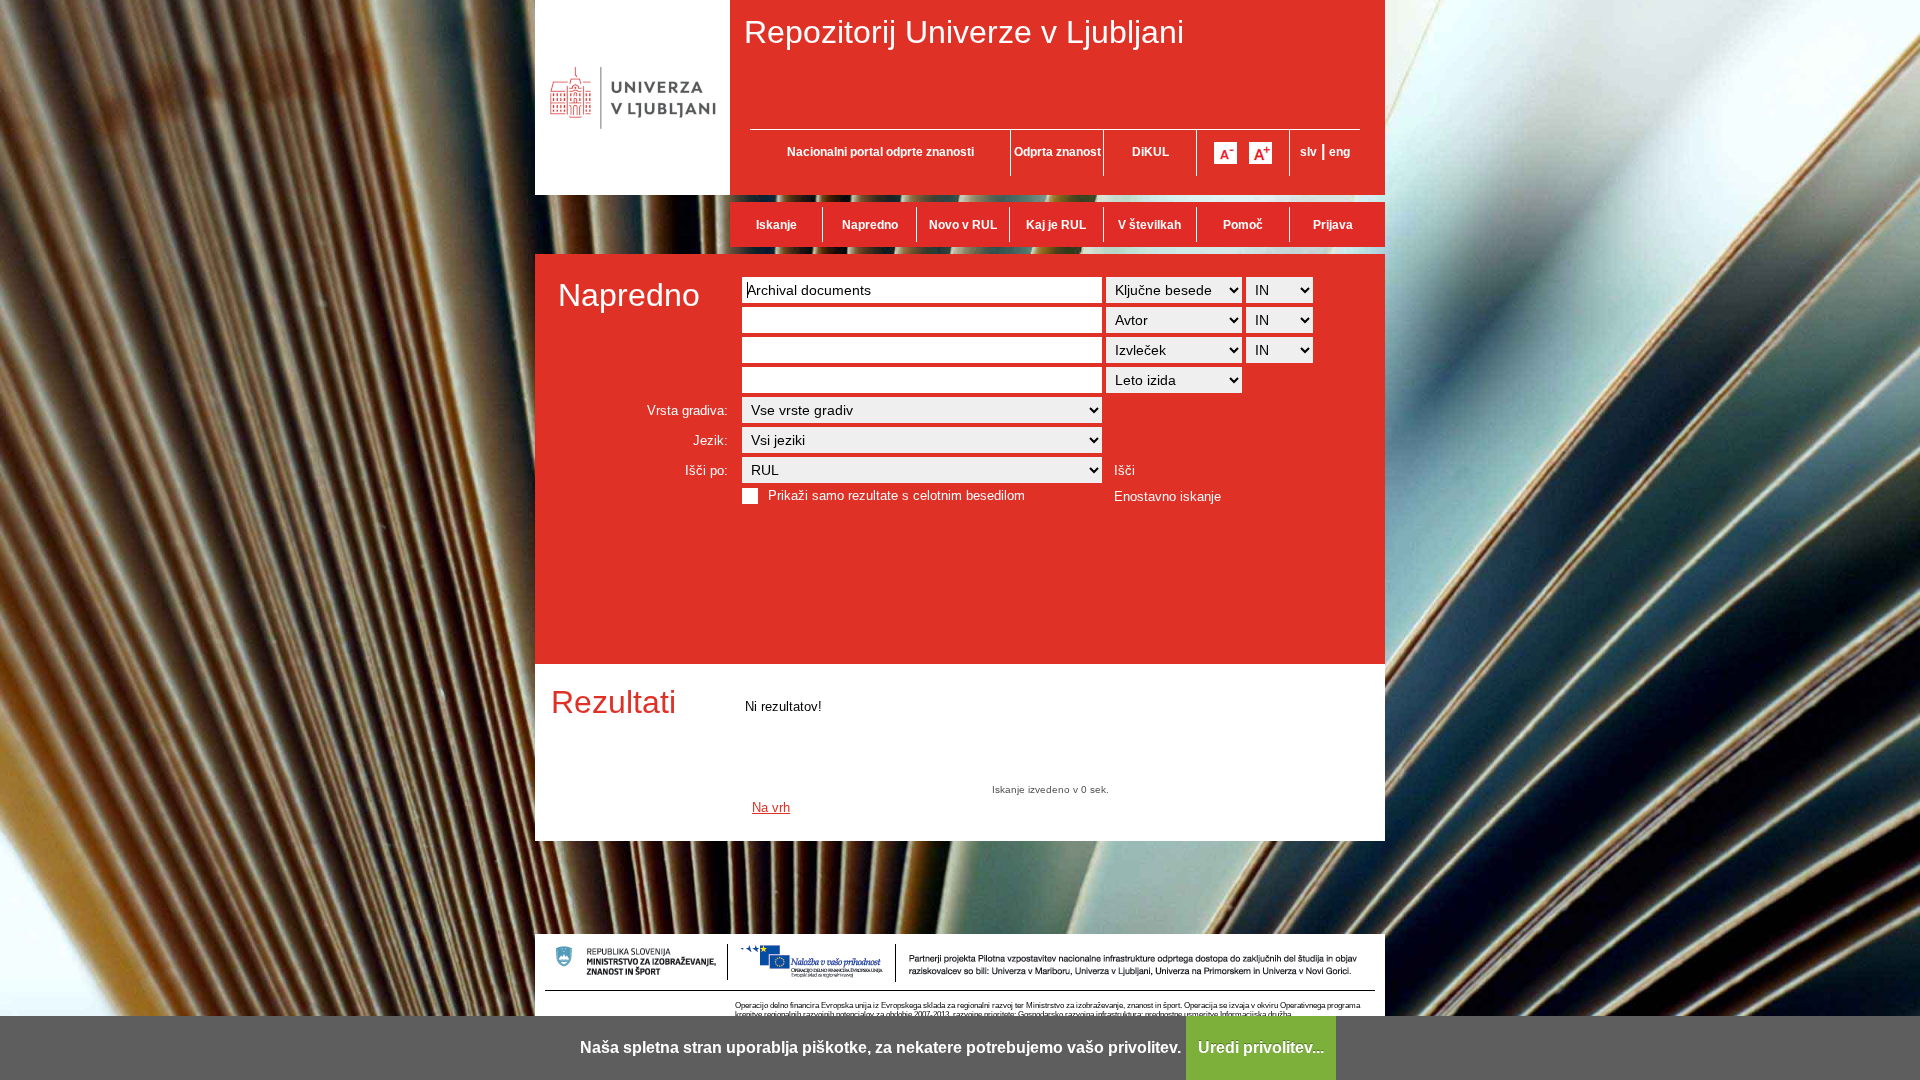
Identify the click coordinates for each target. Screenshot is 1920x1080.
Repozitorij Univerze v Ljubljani (964, 32)
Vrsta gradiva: (687, 410)
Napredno (870, 225)
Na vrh (771, 807)
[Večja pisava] (1260, 153)
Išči (1124, 470)
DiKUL (1150, 152)
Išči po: (706, 470)
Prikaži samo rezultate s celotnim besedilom (896, 495)
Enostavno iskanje (1167, 496)
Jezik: (710, 440)
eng (1339, 152)
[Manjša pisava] (1225, 153)
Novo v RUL (963, 225)
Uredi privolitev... (1261, 1047)
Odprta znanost (1057, 152)
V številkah (1149, 225)
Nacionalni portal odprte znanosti (880, 152)
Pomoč (1243, 225)
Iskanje (776, 225)
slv (1308, 152)
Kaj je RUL (1056, 225)
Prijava (1333, 225)
